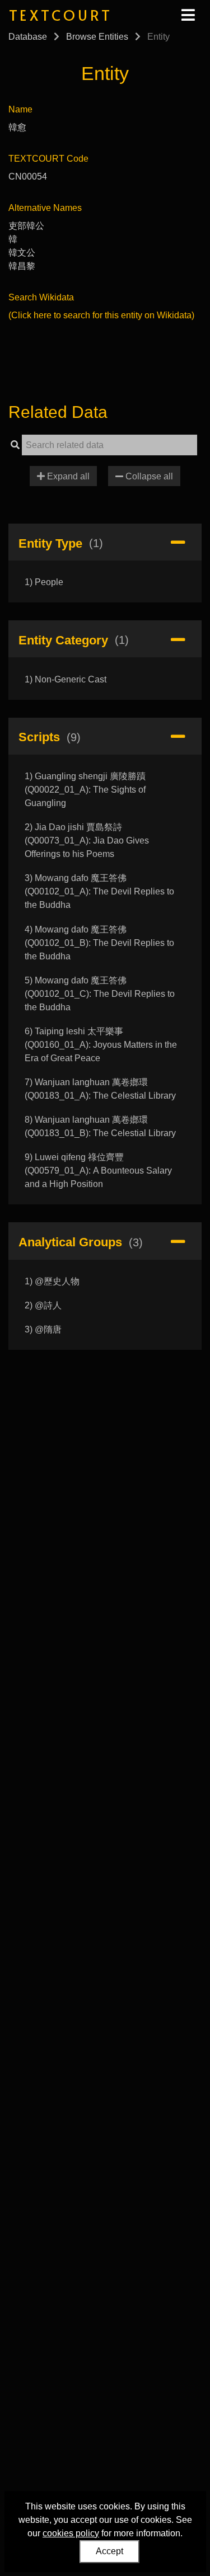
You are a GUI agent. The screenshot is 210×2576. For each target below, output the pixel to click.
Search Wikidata (41, 297)
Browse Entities (97, 37)
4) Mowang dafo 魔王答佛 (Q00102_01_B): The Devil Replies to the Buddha (99, 943)
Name (20, 109)
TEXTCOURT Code (48, 159)
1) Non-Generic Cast (66, 679)
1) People (44, 582)
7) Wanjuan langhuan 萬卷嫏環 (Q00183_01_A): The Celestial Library (100, 1089)
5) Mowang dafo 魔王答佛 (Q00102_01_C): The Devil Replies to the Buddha (100, 994)
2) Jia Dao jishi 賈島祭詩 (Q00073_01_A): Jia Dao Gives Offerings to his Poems (87, 840)
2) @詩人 (43, 1305)
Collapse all (148, 476)
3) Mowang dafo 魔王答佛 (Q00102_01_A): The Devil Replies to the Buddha (99, 891)
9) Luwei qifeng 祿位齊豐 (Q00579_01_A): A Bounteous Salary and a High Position (98, 1171)
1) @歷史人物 (52, 1281)
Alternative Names (45, 208)
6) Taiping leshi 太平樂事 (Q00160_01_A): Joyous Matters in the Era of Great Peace (101, 1045)
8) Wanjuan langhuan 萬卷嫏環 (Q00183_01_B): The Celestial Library (100, 1126)
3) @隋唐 (43, 1329)
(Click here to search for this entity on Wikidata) (101, 315)
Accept (109, 2551)
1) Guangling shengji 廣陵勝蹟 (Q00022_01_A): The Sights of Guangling (85, 790)
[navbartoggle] (188, 15)
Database (28, 37)
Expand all (67, 476)
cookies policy (71, 2533)
